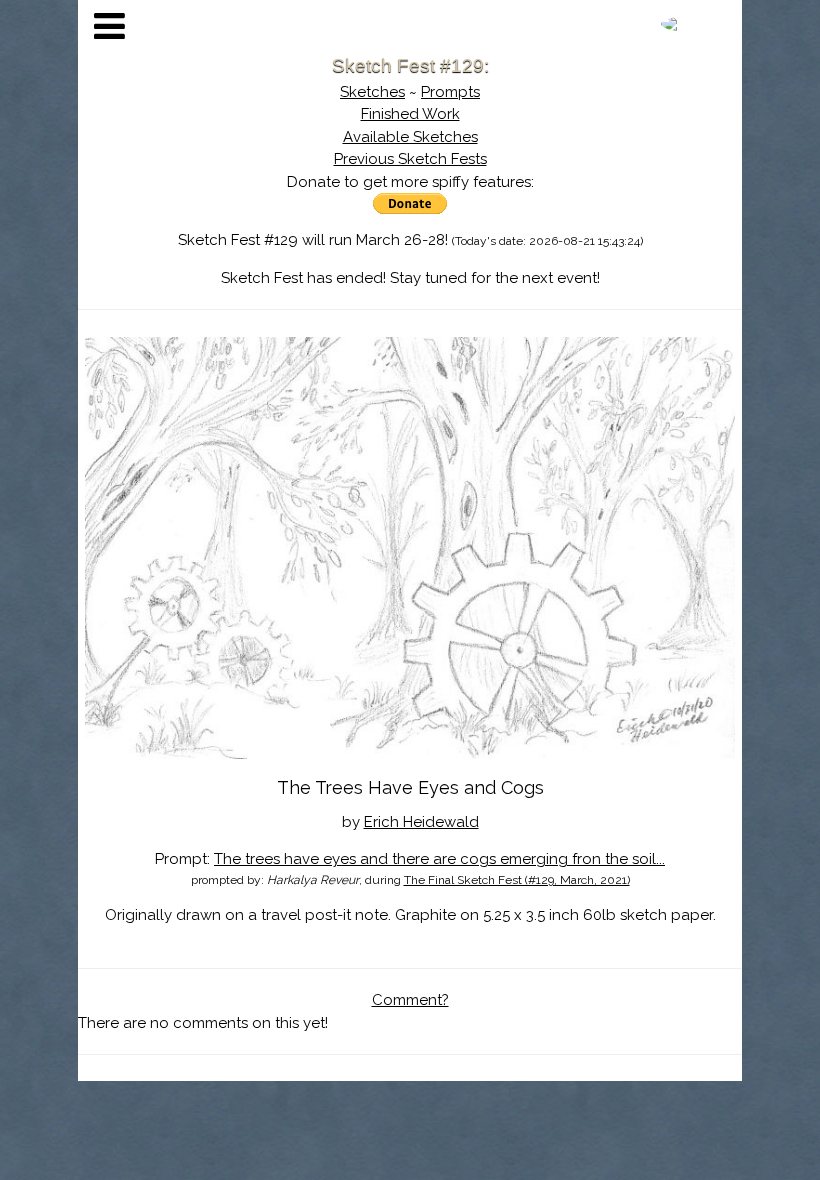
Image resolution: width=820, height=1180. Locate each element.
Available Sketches (410, 137)
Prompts (450, 92)
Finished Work (410, 114)
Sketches (372, 92)
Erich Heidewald (421, 822)
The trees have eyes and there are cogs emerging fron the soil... (439, 859)
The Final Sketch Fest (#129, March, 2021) (517, 880)
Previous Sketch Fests (410, 159)
